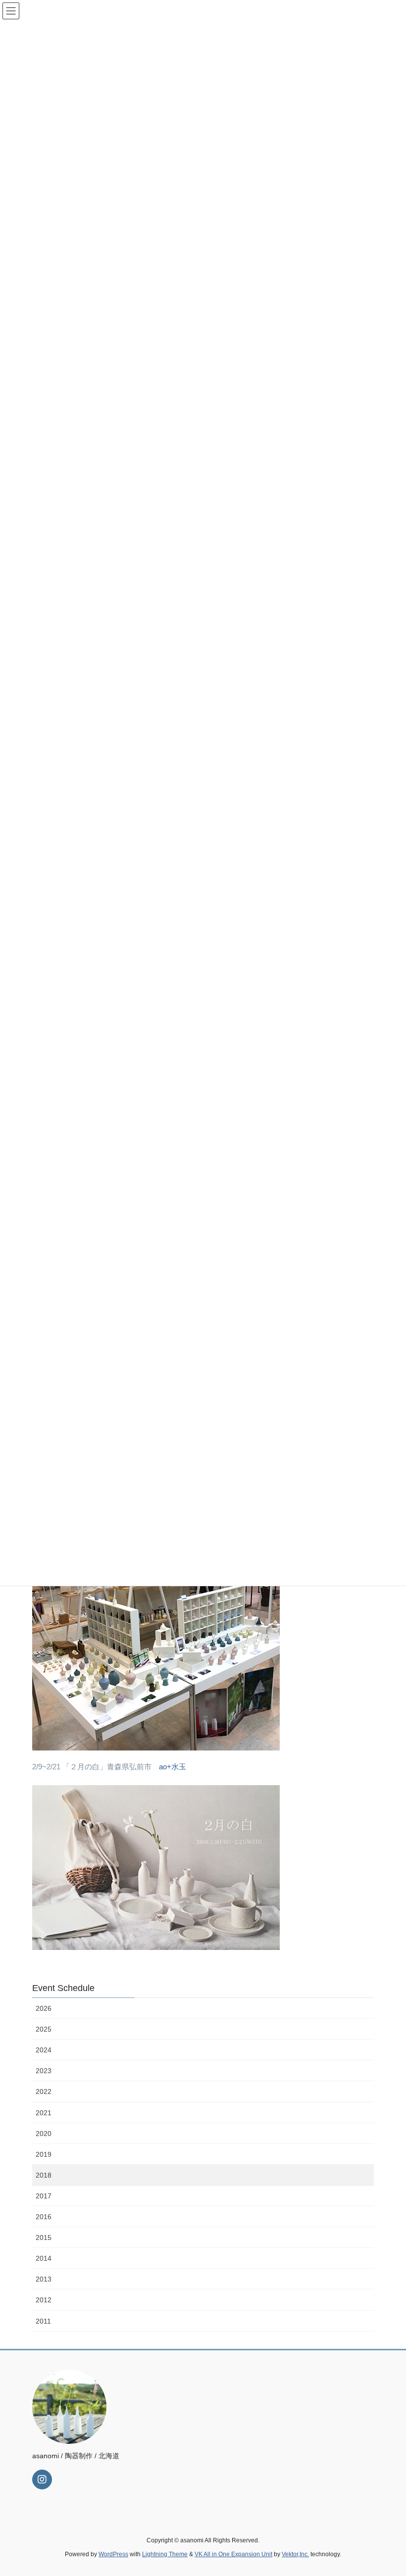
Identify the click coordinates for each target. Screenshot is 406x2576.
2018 (44, 2175)
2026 (44, 2008)
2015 (44, 2237)
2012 (44, 2300)
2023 (44, 2071)
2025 (44, 2029)
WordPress (113, 2554)
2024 (44, 2050)
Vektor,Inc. (295, 2554)
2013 (44, 2279)
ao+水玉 (173, 1767)
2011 (43, 2321)
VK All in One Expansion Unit (233, 2554)
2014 (44, 2258)
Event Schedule (63, 1988)
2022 (44, 2091)
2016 (44, 2217)
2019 (44, 2154)
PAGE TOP (387, 2490)
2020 (44, 2134)
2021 (44, 2113)
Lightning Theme (165, 2554)
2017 (44, 2196)
